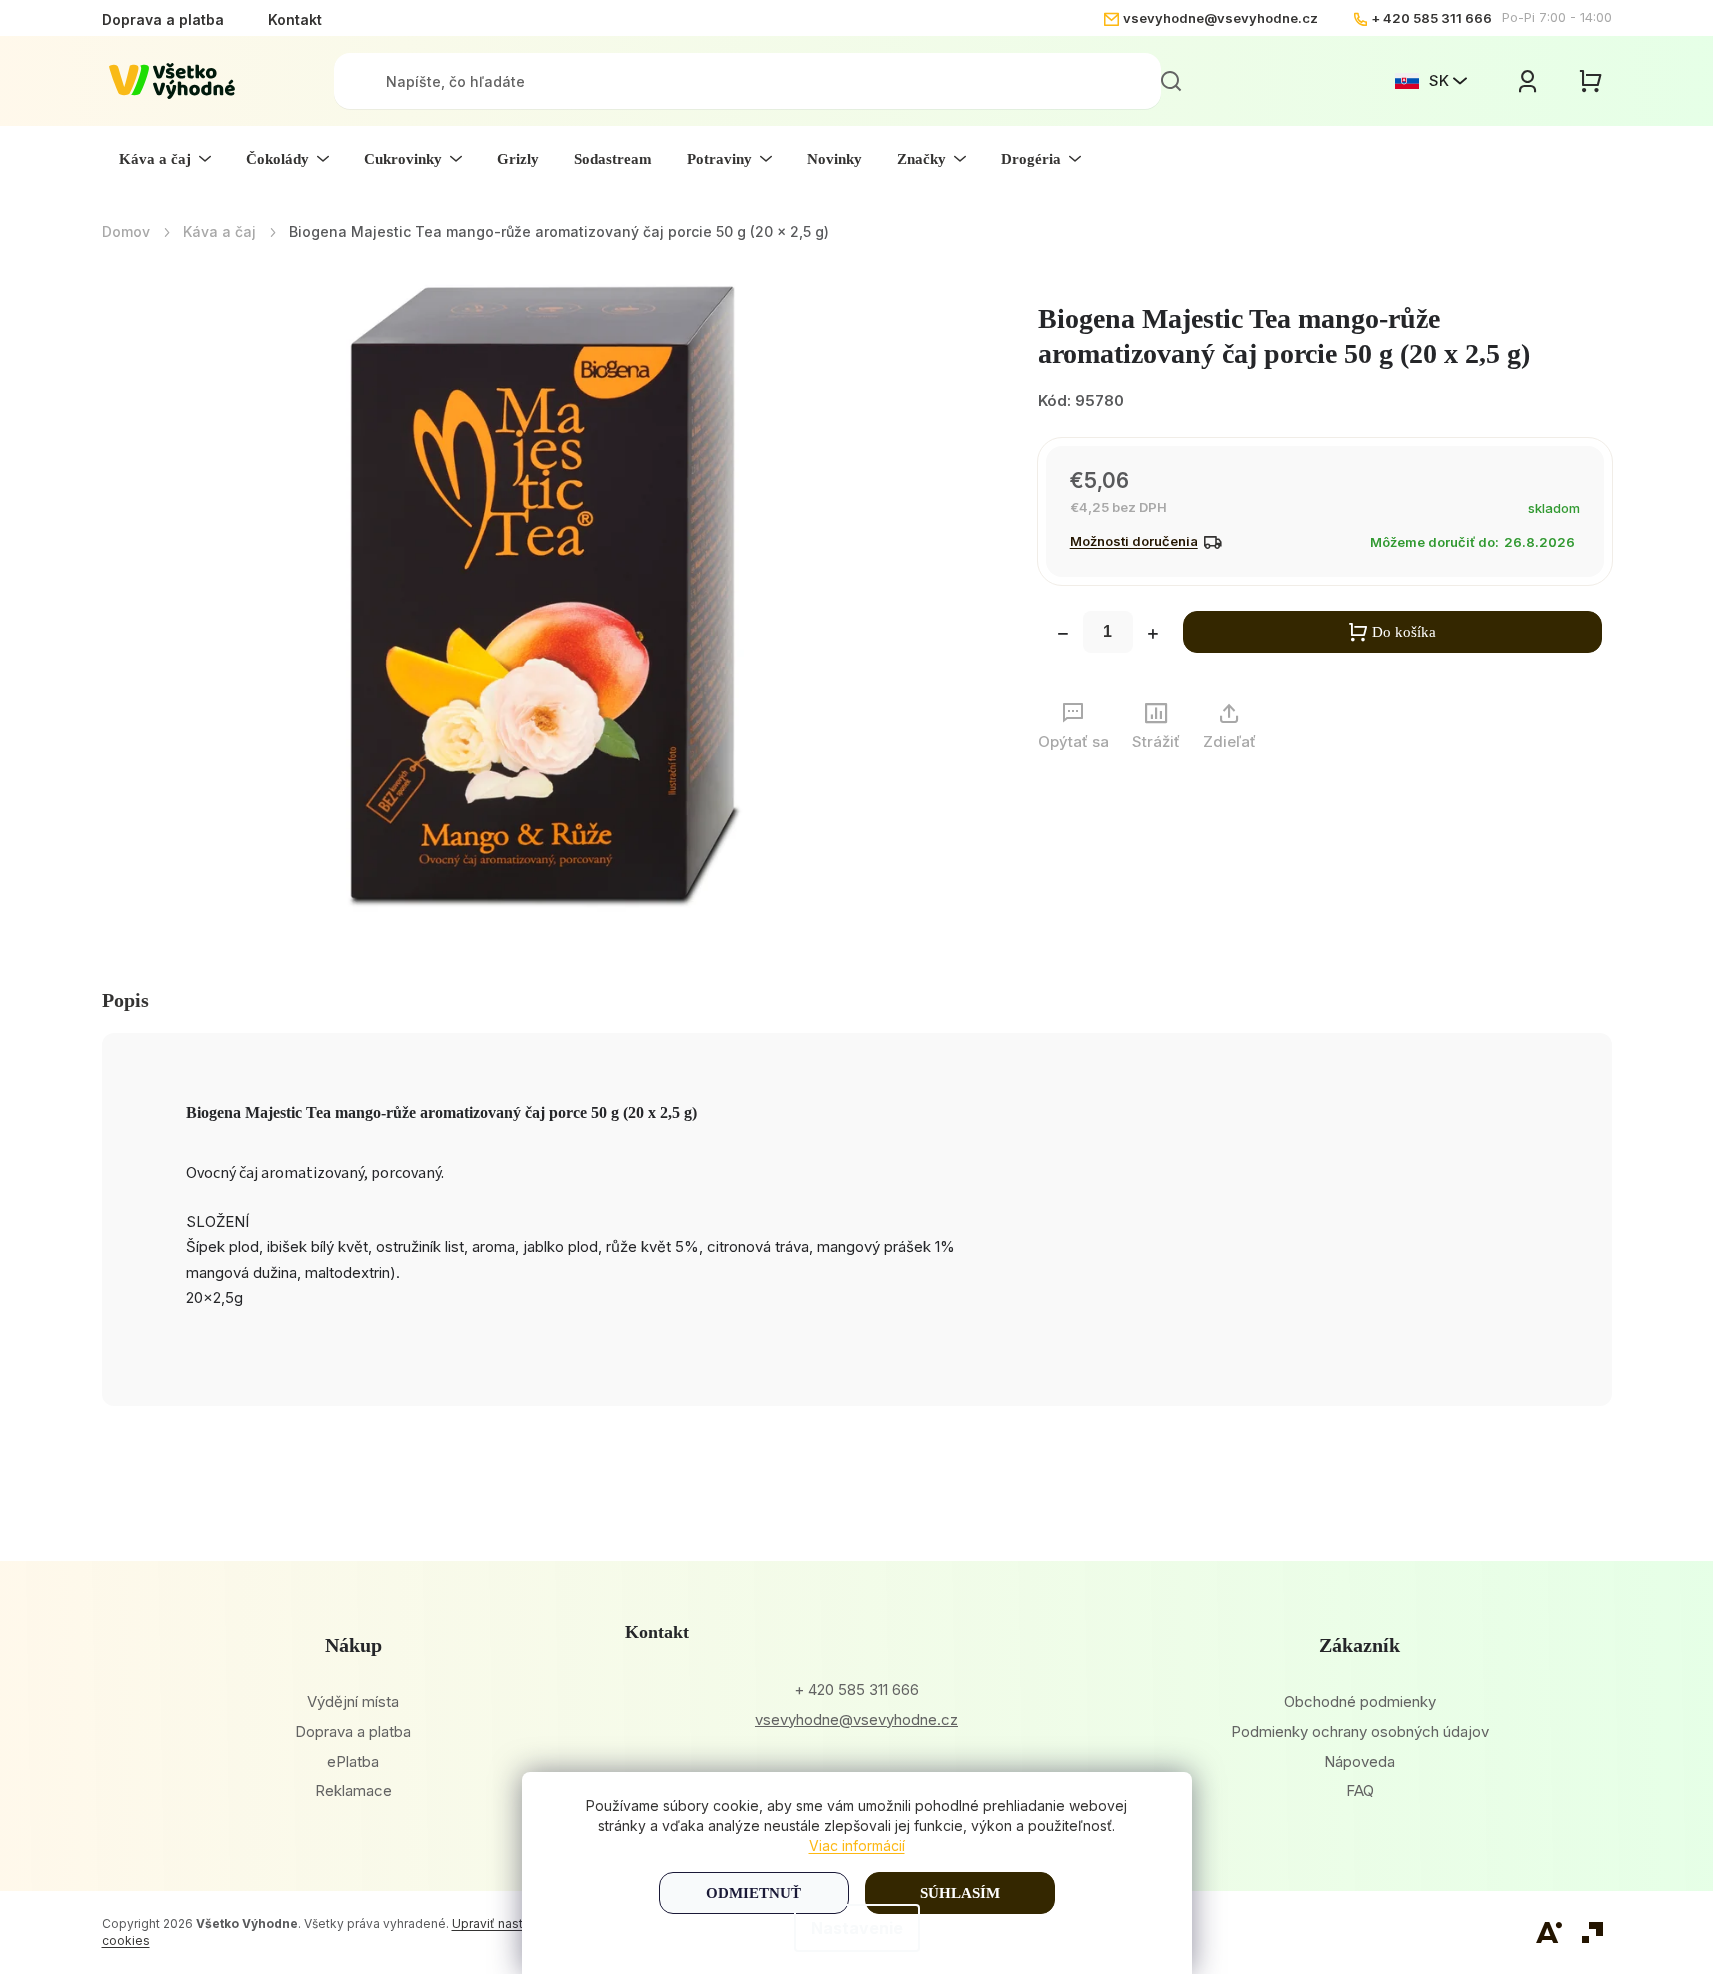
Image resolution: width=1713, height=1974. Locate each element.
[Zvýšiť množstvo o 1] (1153, 636)
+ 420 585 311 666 (1431, 18)
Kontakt (295, 19)
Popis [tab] (125, 1000)
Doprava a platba (163, 19)
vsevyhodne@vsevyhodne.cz (1220, 18)
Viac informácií (857, 1845)
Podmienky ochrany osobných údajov (1360, 1731)
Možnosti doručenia (1134, 541)
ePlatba (353, 1761)
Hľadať (1171, 81)
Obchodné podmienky (1360, 1701)
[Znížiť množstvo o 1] (1063, 636)
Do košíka (1404, 632)
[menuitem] (165, 159)
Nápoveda (1359, 1761)
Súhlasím (960, 1893)
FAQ (1360, 1790)
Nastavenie (857, 1928)
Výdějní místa (353, 1701)
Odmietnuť (753, 1893)
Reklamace (353, 1790)
